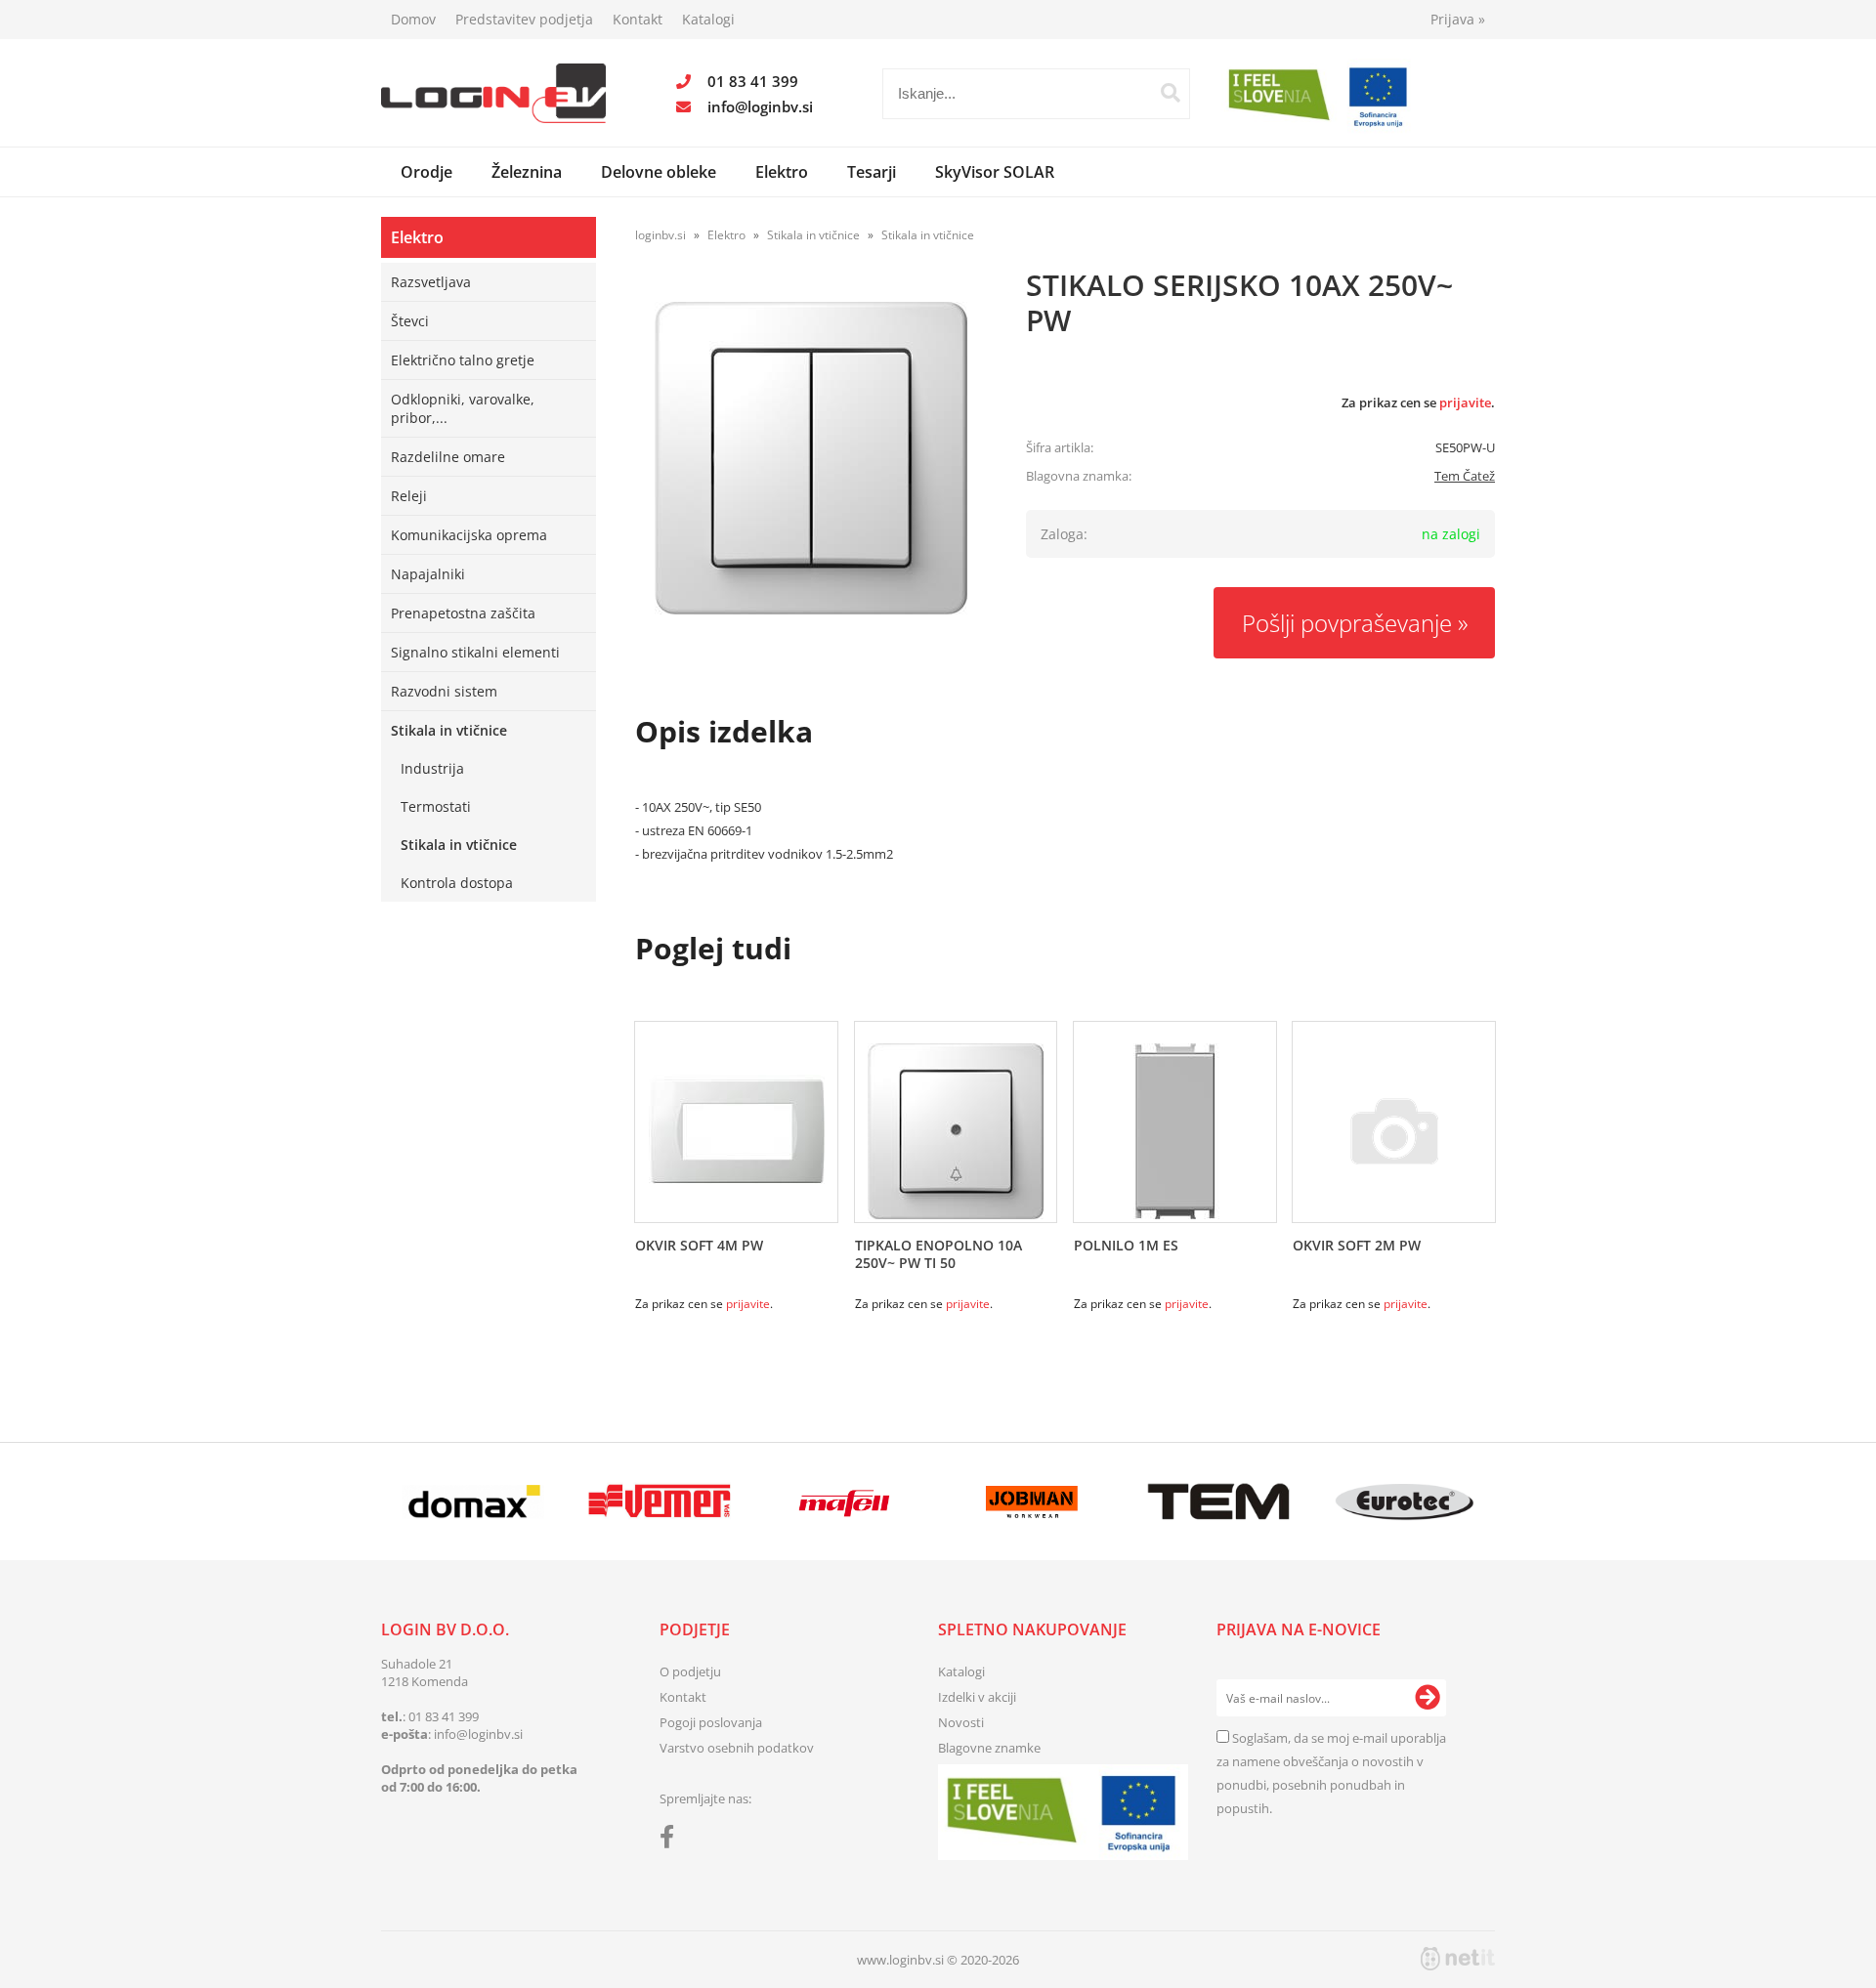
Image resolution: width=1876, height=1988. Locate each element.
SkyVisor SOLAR (995, 172)
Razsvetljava (431, 282)
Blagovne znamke (989, 1748)
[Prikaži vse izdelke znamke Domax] (473, 1502)
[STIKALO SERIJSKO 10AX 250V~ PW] (811, 458)
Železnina (527, 172)
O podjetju (690, 1671)
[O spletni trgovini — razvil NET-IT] (1458, 1959)
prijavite (1465, 402)
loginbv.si (661, 235)
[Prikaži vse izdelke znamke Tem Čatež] (1218, 1502)
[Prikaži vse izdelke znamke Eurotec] (1405, 1502)
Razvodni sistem (444, 691)
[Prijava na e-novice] (1428, 1698)
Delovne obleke (659, 172)
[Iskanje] (1171, 93)
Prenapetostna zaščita (463, 613)
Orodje (426, 172)
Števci (410, 321)
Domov (413, 19)
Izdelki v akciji (977, 1697)
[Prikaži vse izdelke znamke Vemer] (659, 1502)
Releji (409, 496)
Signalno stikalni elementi (475, 652)
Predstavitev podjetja (524, 19)
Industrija (432, 768)
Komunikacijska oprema (469, 535)
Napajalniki (428, 574)
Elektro (782, 172)
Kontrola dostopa (457, 883)
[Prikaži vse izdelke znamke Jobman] (1032, 1502)
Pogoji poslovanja (711, 1722)
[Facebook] (672, 1840)
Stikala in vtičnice (449, 730)
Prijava (1458, 19)
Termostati (436, 806)
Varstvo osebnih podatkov (737, 1748)
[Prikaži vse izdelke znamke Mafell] (846, 1502)
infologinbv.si (760, 106)
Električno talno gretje (463, 360)
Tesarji (872, 172)
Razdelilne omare (448, 457)
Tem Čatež (1465, 476)
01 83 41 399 (753, 81)
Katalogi (708, 19)
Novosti (961, 1722)
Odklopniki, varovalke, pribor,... (463, 408)
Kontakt (638, 19)
